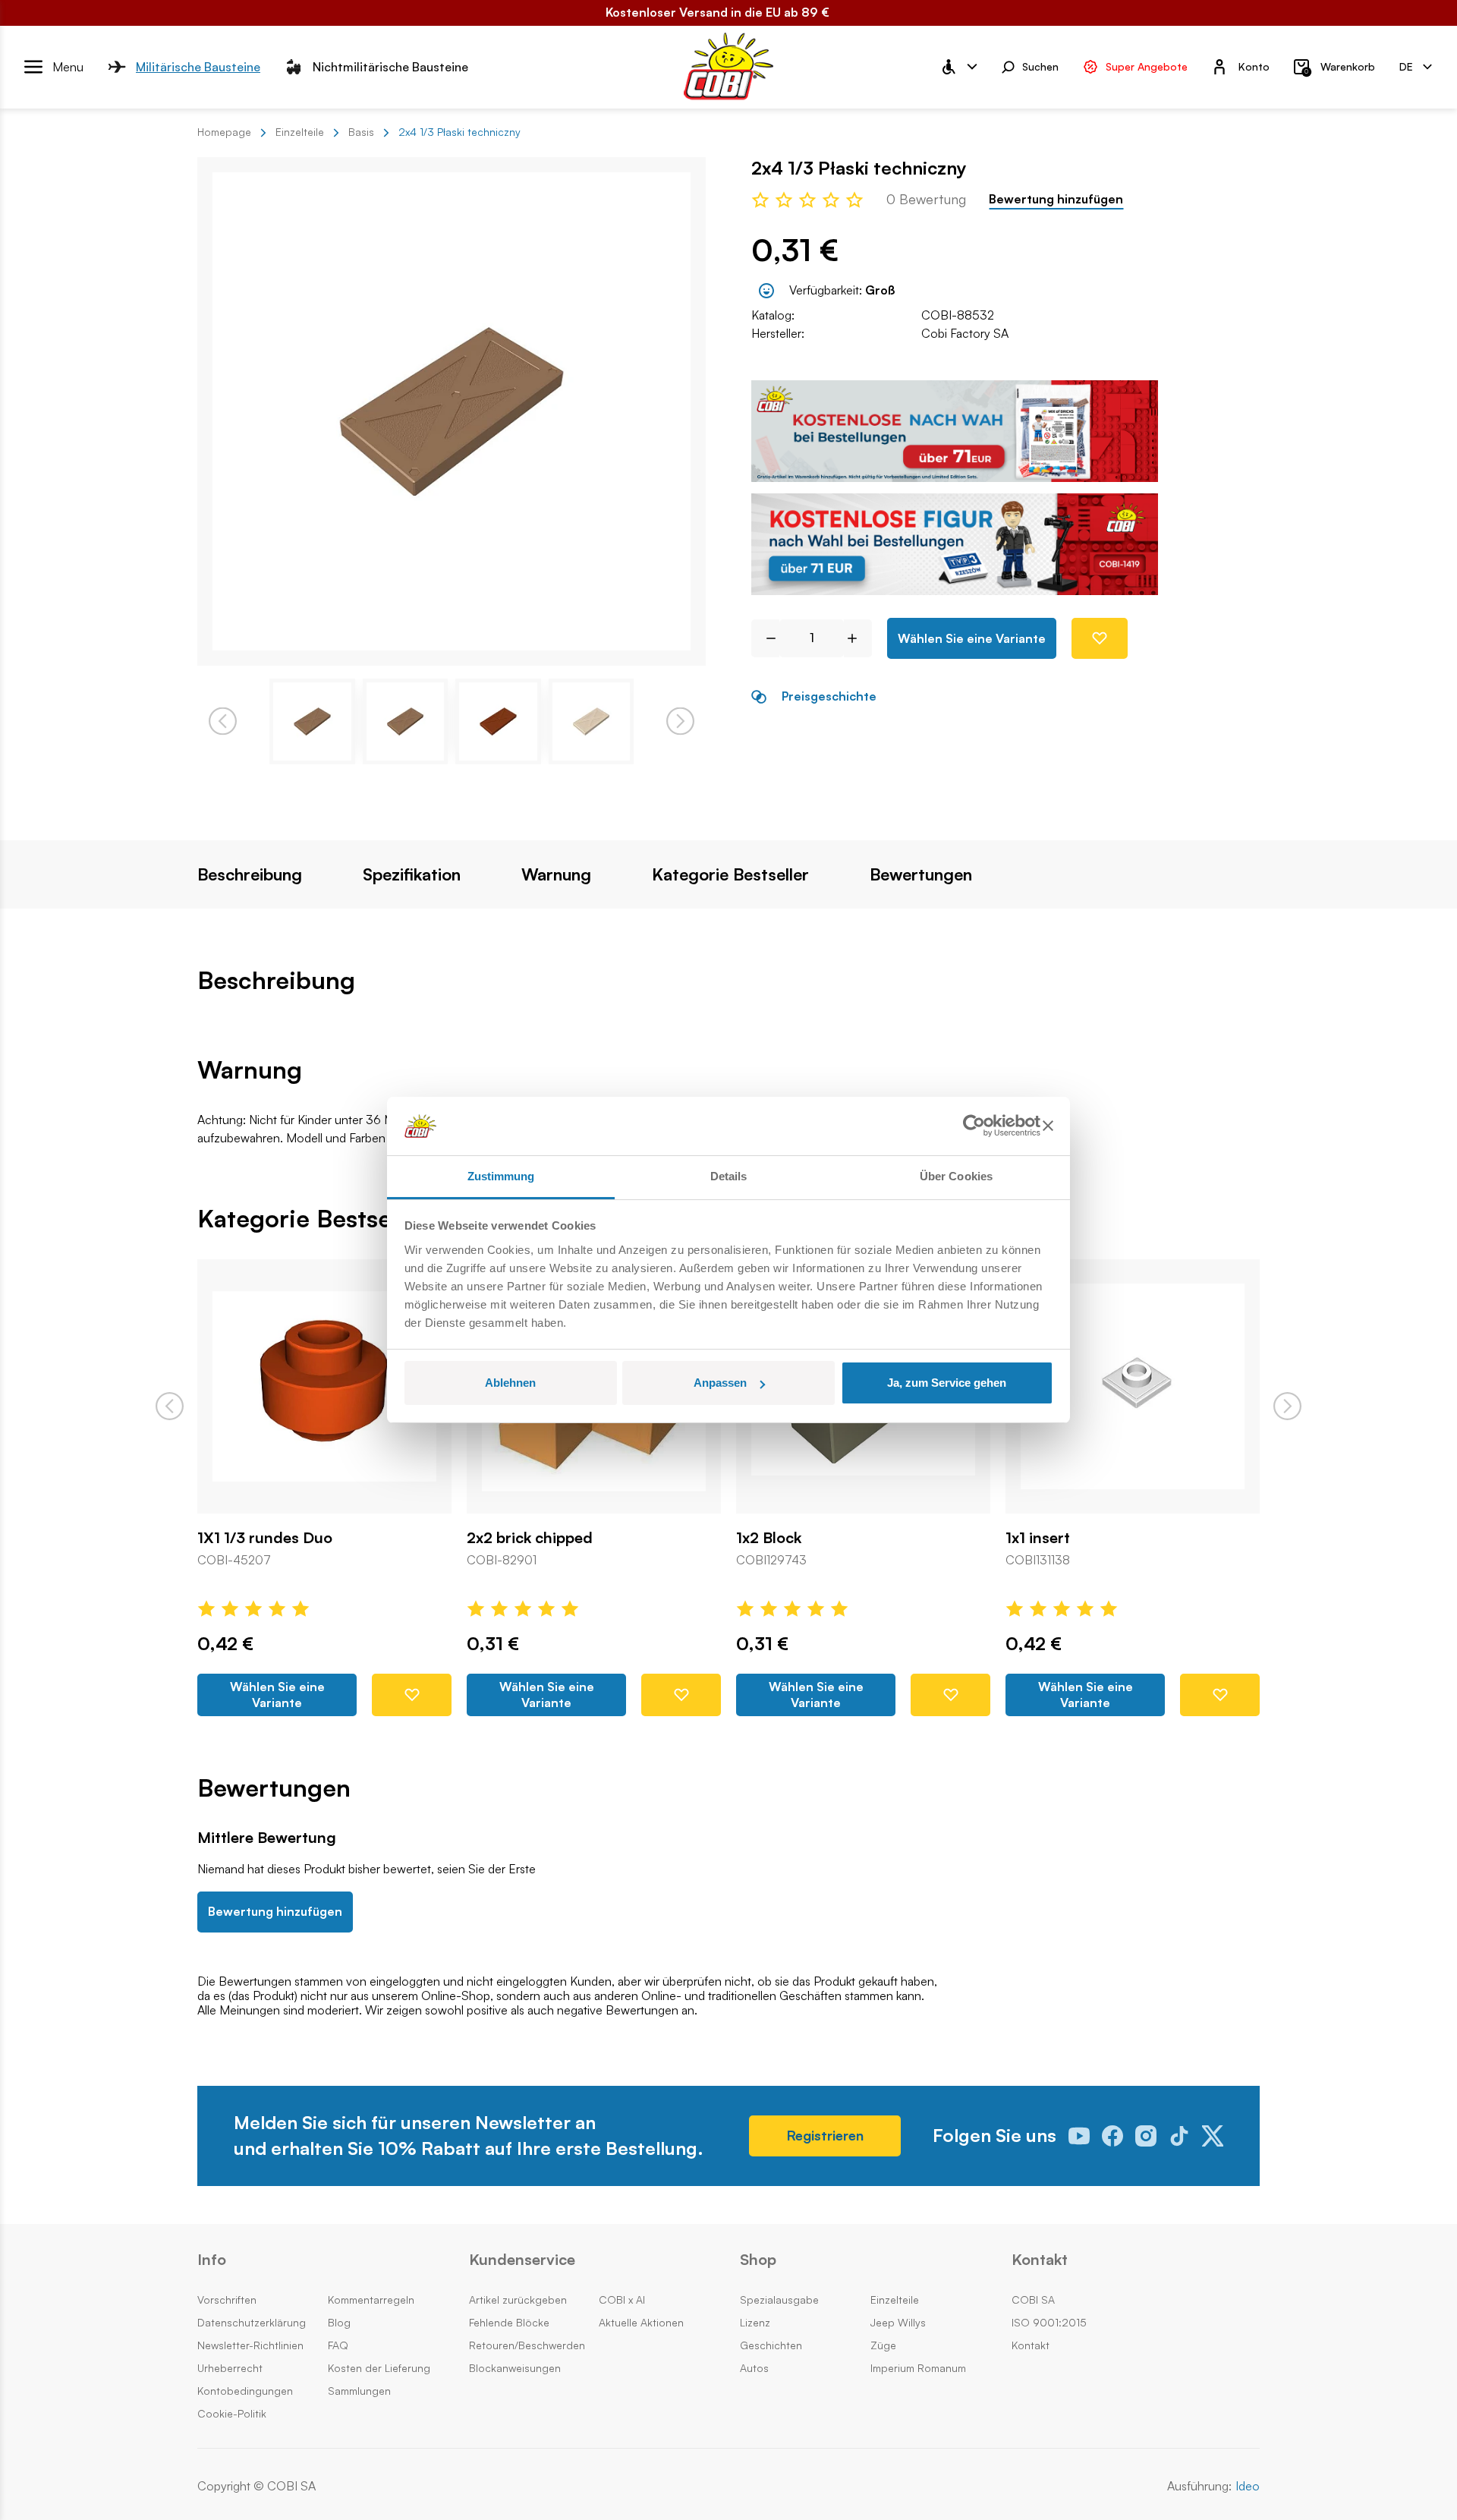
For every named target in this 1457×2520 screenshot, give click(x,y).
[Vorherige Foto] (223, 721)
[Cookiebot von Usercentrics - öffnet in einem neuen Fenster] (974, 1126)
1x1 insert (1038, 1538)
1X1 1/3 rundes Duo (265, 1538)
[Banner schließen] (1048, 1126)
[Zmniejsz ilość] (765, 638)
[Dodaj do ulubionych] (1100, 638)
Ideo (1248, 2486)
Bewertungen (921, 874)
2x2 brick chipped (530, 1538)
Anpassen (720, 1383)
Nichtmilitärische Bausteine (390, 66)
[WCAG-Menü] (958, 67)
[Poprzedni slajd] (170, 1406)
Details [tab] (729, 1176)
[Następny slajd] (1287, 1406)
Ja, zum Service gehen (947, 1383)
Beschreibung (250, 874)
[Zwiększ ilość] (858, 638)
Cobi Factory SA (965, 333)
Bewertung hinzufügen (1056, 199)
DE (1406, 66)
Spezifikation (412, 874)
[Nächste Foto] (680, 721)
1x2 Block (769, 1538)
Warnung (556, 874)
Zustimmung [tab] (501, 1176)
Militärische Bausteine (198, 66)
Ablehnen (510, 1383)
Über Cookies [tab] (956, 1176)
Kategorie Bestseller (730, 874)
